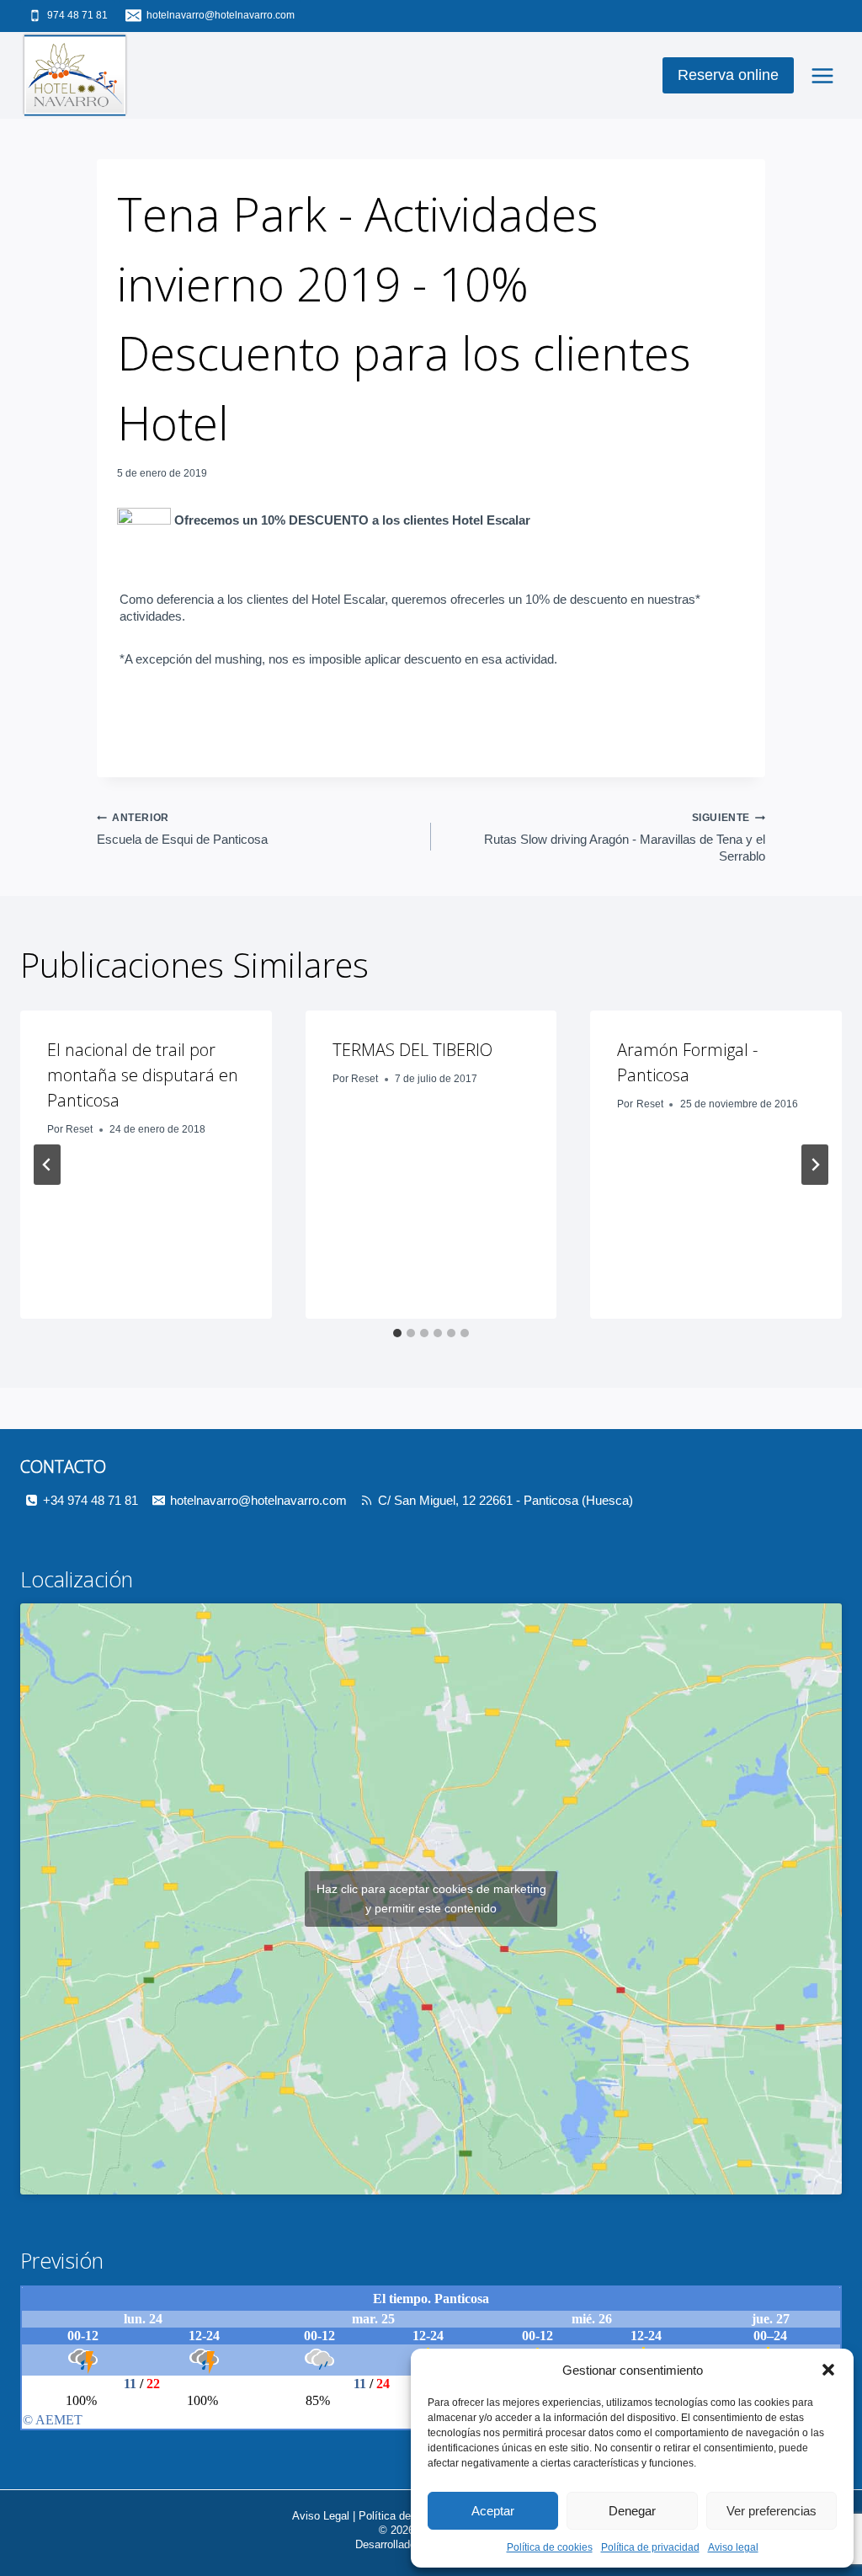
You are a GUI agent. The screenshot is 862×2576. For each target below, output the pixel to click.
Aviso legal (733, 2547)
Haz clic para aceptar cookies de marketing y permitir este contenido (431, 1899)
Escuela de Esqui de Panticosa (182, 829)
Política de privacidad (650, 2547)
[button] (828, 2370)
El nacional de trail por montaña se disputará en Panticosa (143, 1075)
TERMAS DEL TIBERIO (412, 1050)
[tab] (397, 1333)
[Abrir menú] (822, 75)
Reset (79, 1129)
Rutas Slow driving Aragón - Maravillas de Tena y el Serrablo (625, 837)
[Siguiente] (815, 1165)
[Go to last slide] (47, 1165)
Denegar (632, 2511)
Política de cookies (550, 2547)
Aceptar (493, 2511)
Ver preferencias (772, 2511)
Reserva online (728, 75)
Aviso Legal (321, 2516)
